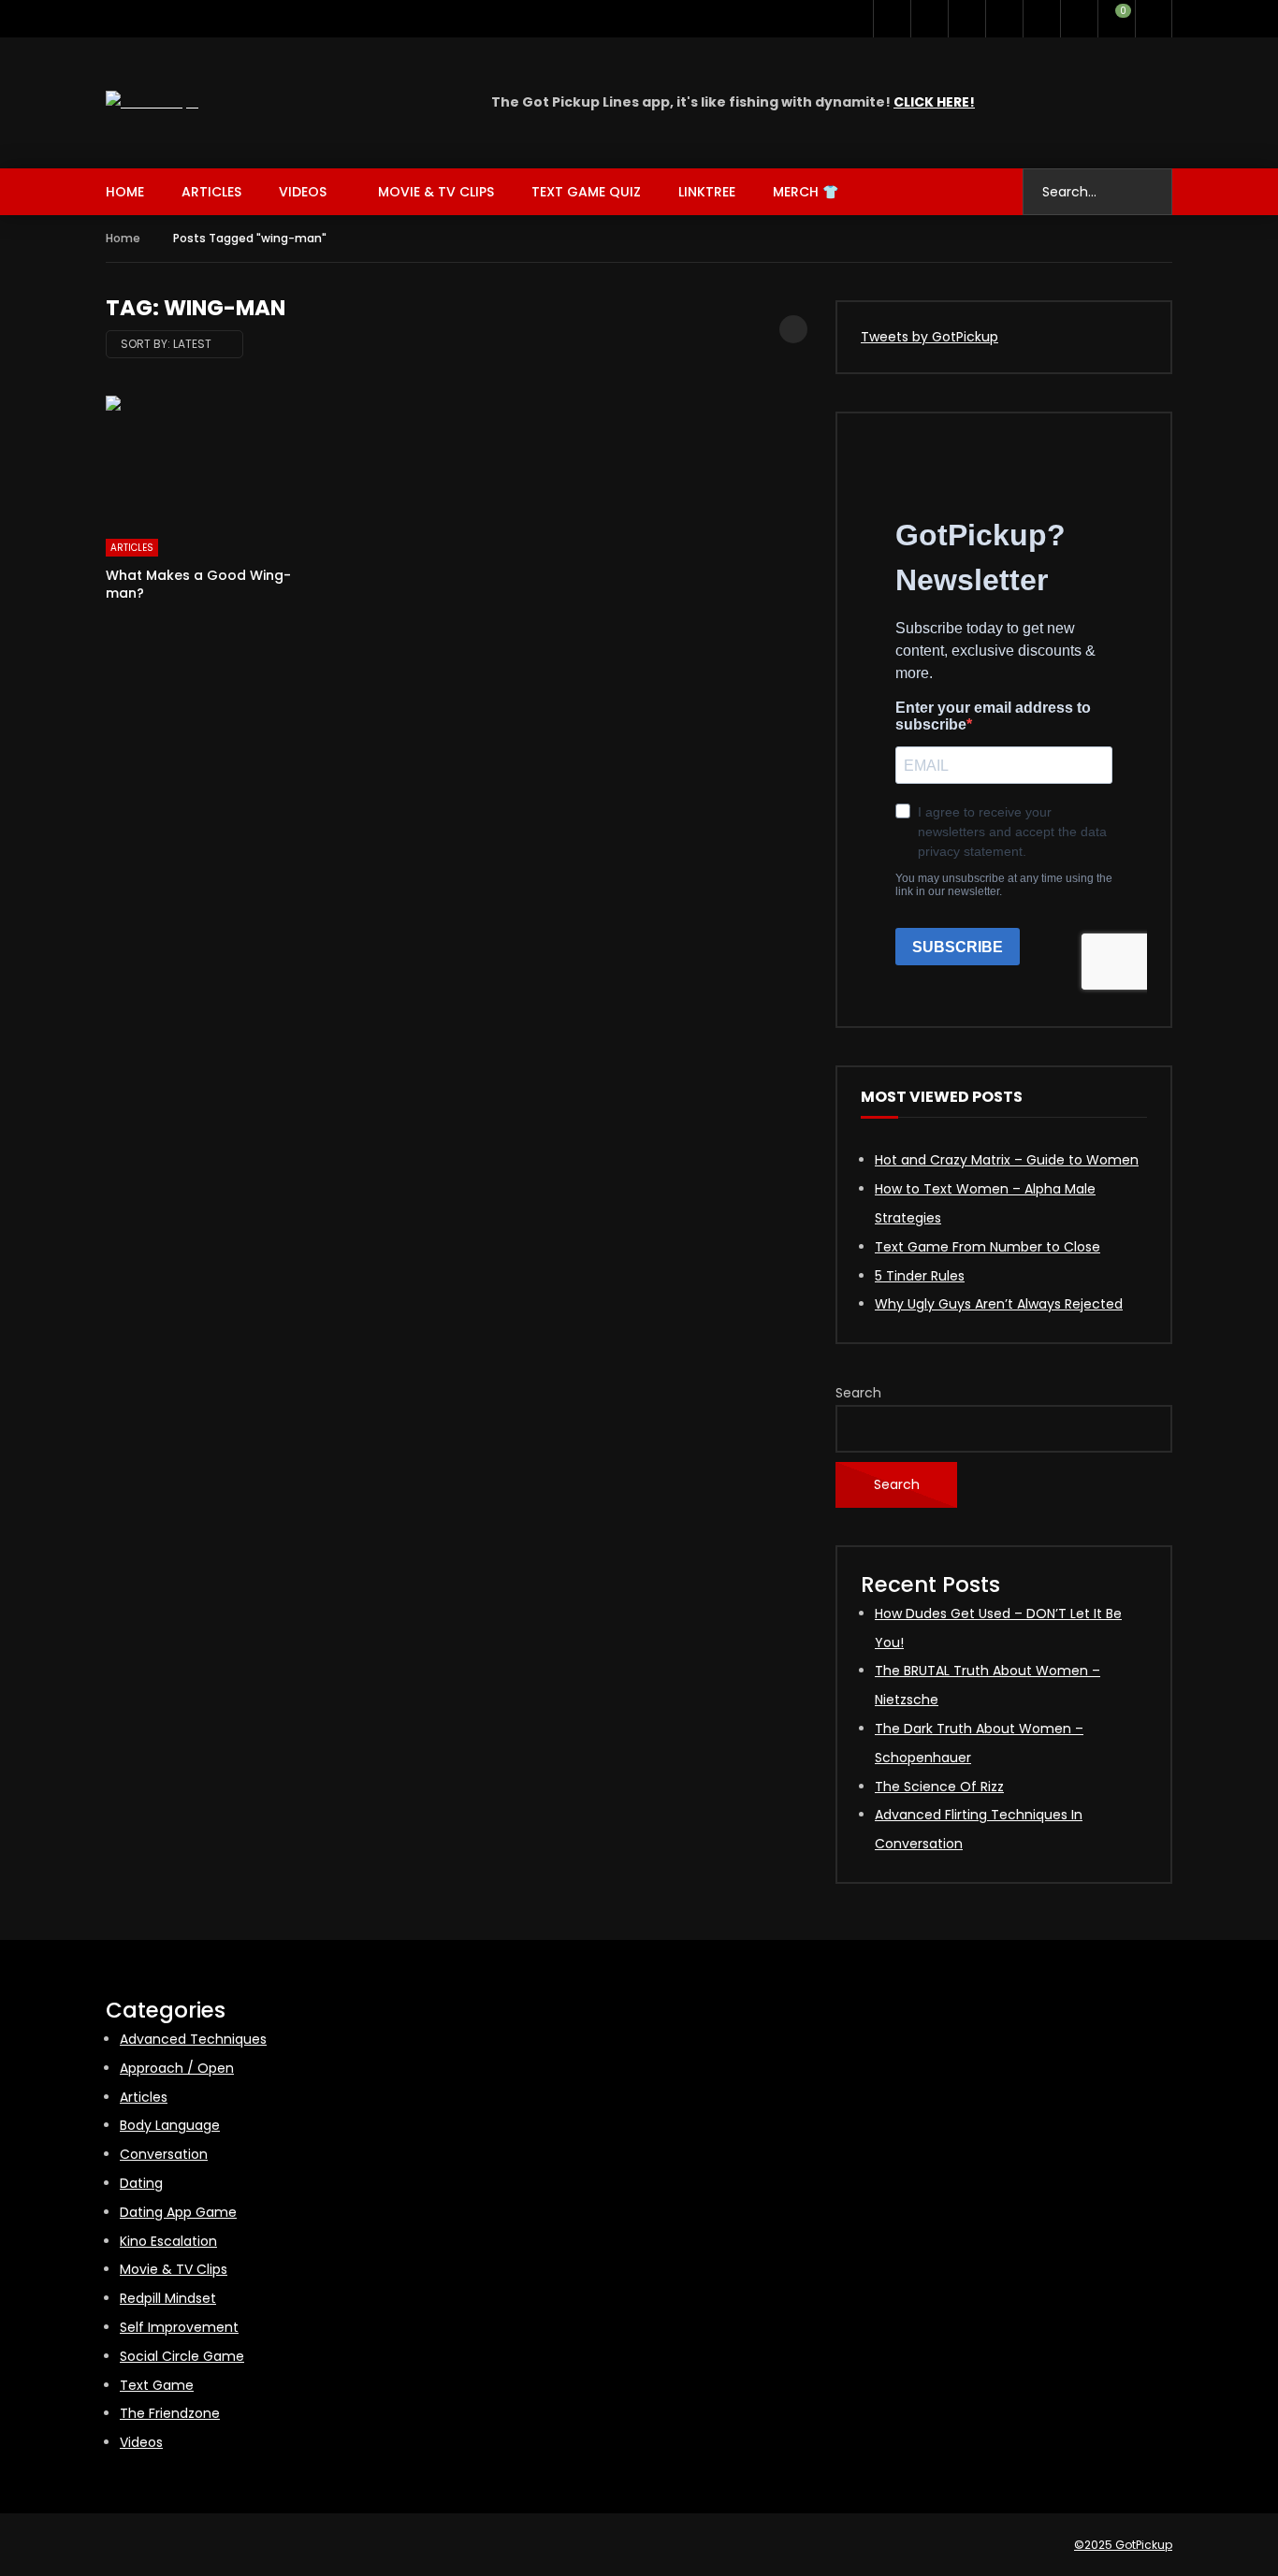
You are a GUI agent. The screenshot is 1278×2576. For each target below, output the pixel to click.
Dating (141, 2183)
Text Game (157, 2385)
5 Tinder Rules (920, 1276)
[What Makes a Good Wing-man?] (217, 458)
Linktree (707, 192)
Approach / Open (177, 2068)
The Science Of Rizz (939, 1787)
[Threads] (1041, 19)
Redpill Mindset (168, 2298)
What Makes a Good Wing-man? (198, 584)
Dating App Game (178, 2212)
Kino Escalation (168, 2241)
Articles (211, 192)
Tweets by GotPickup (929, 337)
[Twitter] (892, 19)
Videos (303, 192)
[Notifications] (1079, 19)
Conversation (164, 2154)
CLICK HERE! (934, 102)
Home (125, 192)
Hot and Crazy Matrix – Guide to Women (1007, 1160)
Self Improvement (179, 2327)
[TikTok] (1004, 19)
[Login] (1154, 19)
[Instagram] (966, 19)
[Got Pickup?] (152, 102)
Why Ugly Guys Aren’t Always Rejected (999, 1304)
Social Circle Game (182, 2356)
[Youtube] (929, 19)
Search (858, 1393)
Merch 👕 (806, 192)
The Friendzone (170, 2413)
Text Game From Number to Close (988, 1247)
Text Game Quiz (586, 192)
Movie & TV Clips (436, 192)
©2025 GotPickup (1123, 2545)
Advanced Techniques (193, 2039)
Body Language (170, 2125)
